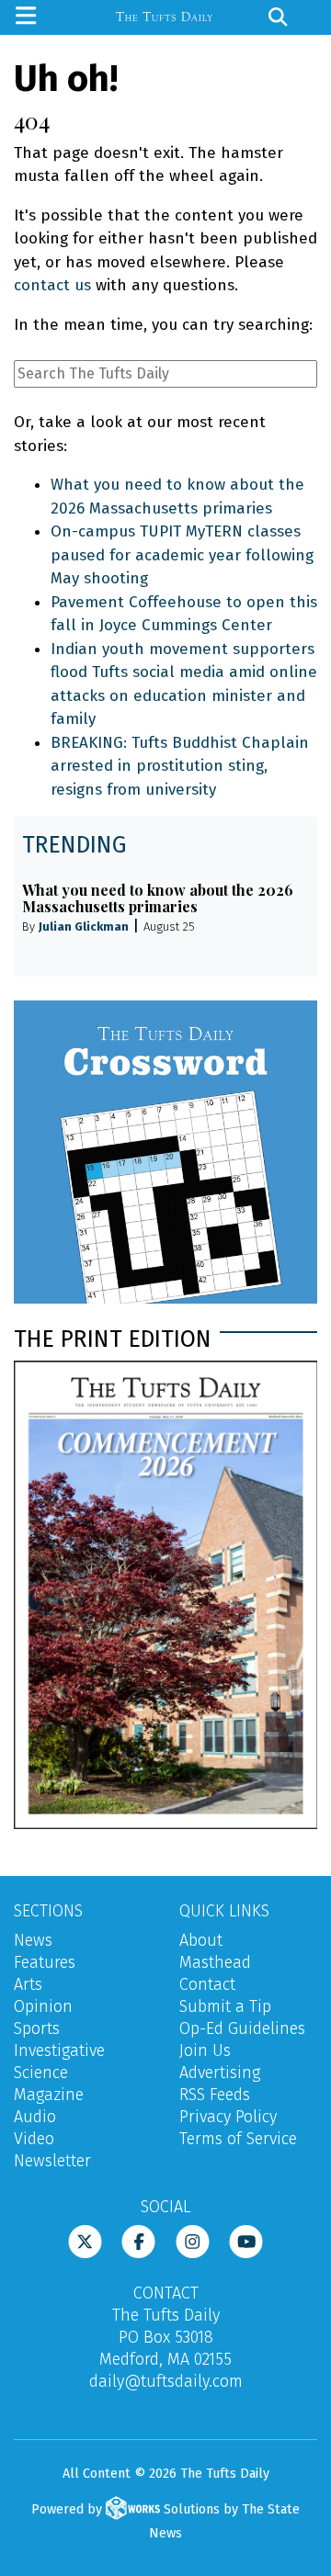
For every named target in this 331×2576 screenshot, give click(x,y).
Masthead (215, 1962)
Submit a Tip (225, 2006)
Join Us (205, 2051)
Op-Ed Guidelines (242, 2028)
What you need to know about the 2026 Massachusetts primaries (158, 898)
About (201, 1940)
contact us (52, 285)
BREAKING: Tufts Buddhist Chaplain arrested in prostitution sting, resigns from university (180, 766)
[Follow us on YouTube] (246, 2241)
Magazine (49, 2095)
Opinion (43, 2006)
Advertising (220, 2073)
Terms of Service (238, 2139)
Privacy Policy (228, 2117)
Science (41, 2073)
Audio (35, 2117)
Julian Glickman (84, 926)
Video (34, 2139)
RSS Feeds (215, 2095)
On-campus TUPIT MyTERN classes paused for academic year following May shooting (182, 555)
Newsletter (52, 2161)
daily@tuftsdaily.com (166, 2381)
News (33, 1940)
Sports (37, 2028)
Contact (207, 1984)
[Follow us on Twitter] (85, 2241)
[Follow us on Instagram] (193, 2241)
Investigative (59, 2051)
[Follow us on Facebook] (138, 2241)
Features (45, 1962)
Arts (28, 1984)
